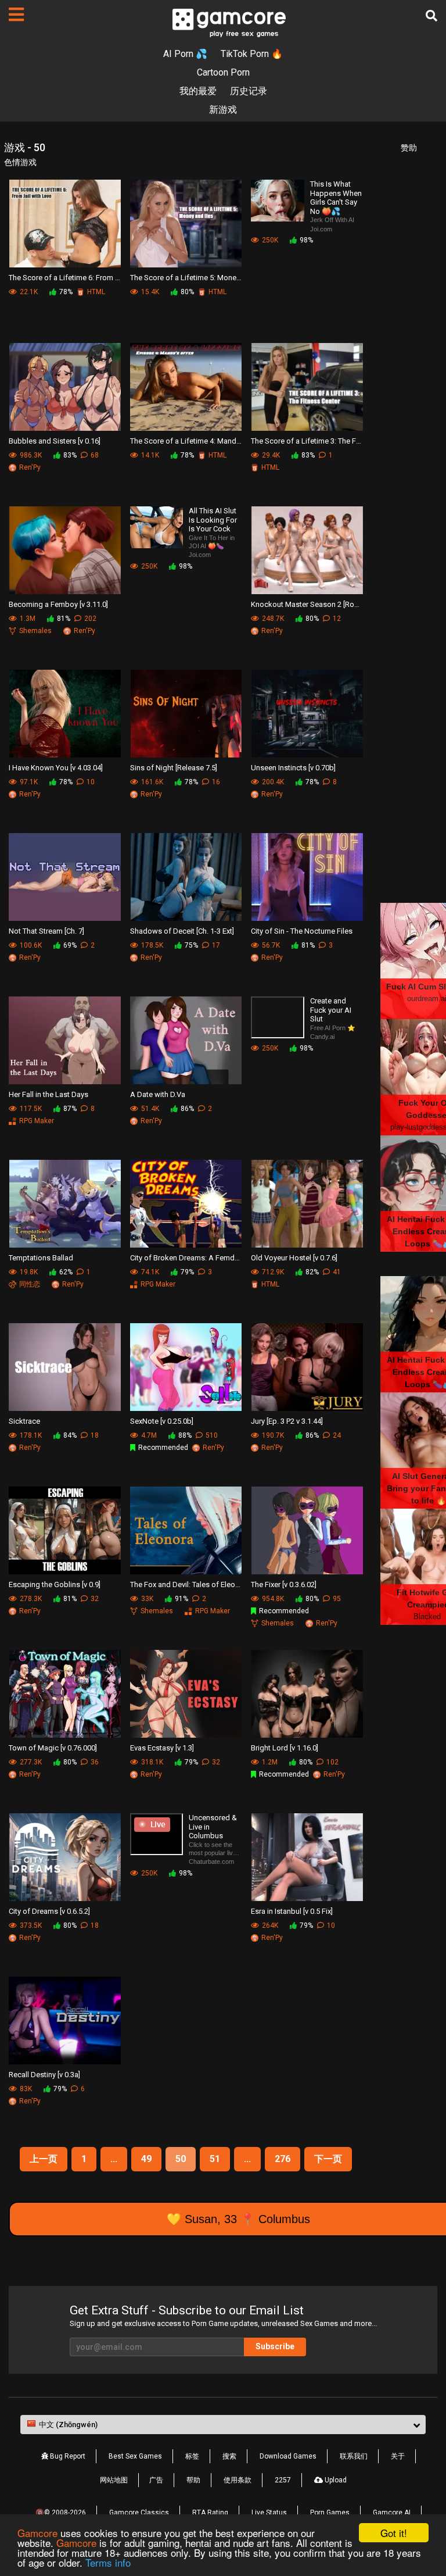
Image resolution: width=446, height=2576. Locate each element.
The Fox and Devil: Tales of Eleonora (186, 1584)
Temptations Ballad (41, 1258)
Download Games (288, 2456)
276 (283, 2159)
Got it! (394, 2533)
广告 (156, 2480)
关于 (398, 2456)
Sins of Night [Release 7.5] (174, 768)
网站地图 (114, 2480)
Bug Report (67, 2456)
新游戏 (223, 110)
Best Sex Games (135, 2456)
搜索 (229, 2456)
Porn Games (330, 2513)
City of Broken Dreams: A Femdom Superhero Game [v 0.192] (186, 1258)
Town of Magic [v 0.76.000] (53, 1748)
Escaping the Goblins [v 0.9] (55, 1584)
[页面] (16, 15)
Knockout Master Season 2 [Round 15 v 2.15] (307, 604)
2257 (283, 2480)
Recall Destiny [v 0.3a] (44, 2075)
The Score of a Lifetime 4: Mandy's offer (186, 441)
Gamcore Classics (139, 2513)
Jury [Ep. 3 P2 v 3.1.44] (287, 1421)
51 (215, 2159)
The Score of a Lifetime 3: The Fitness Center (307, 441)
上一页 (44, 2159)
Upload (335, 2480)
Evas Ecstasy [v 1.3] (162, 1748)
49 (146, 2159)
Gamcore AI (392, 2513)
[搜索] (431, 16)
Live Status (269, 2513)
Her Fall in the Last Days (48, 1094)
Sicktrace (24, 1421)
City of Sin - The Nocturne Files (302, 931)
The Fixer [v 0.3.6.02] (284, 1584)
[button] (223, 2425)
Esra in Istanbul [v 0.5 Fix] (292, 1911)
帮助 (193, 2480)
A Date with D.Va (158, 1094)
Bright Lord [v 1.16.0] (285, 1748)
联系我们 (354, 2456)
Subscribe (275, 2346)
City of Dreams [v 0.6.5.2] (49, 1911)
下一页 (328, 2159)
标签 (192, 2456)
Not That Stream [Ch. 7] (46, 931)
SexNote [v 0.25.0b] (162, 1421)
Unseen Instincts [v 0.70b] (293, 768)
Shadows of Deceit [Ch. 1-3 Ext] (182, 931)
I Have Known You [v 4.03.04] (56, 768)
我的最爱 (198, 91)
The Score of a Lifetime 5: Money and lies (186, 278)
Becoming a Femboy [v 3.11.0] (58, 604)
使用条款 (238, 2480)
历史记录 (249, 91)
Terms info (108, 2562)
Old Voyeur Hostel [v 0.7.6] (294, 1258)
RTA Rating (210, 2513)
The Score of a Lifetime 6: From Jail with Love (65, 278)
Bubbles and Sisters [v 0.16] (55, 441)
